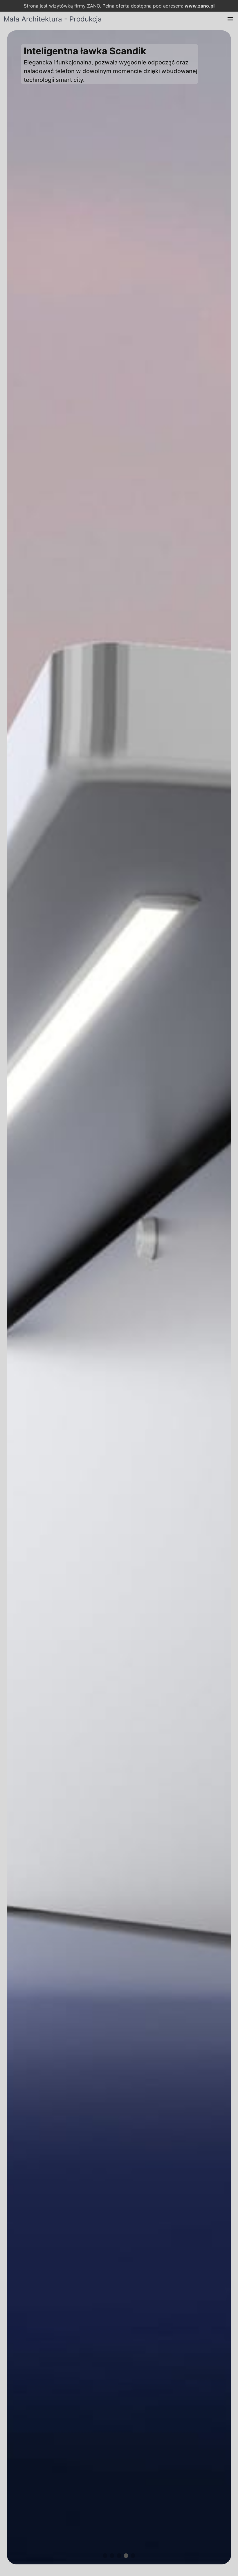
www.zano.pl (200, 6)
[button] (230, 19)
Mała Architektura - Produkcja (53, 19)
